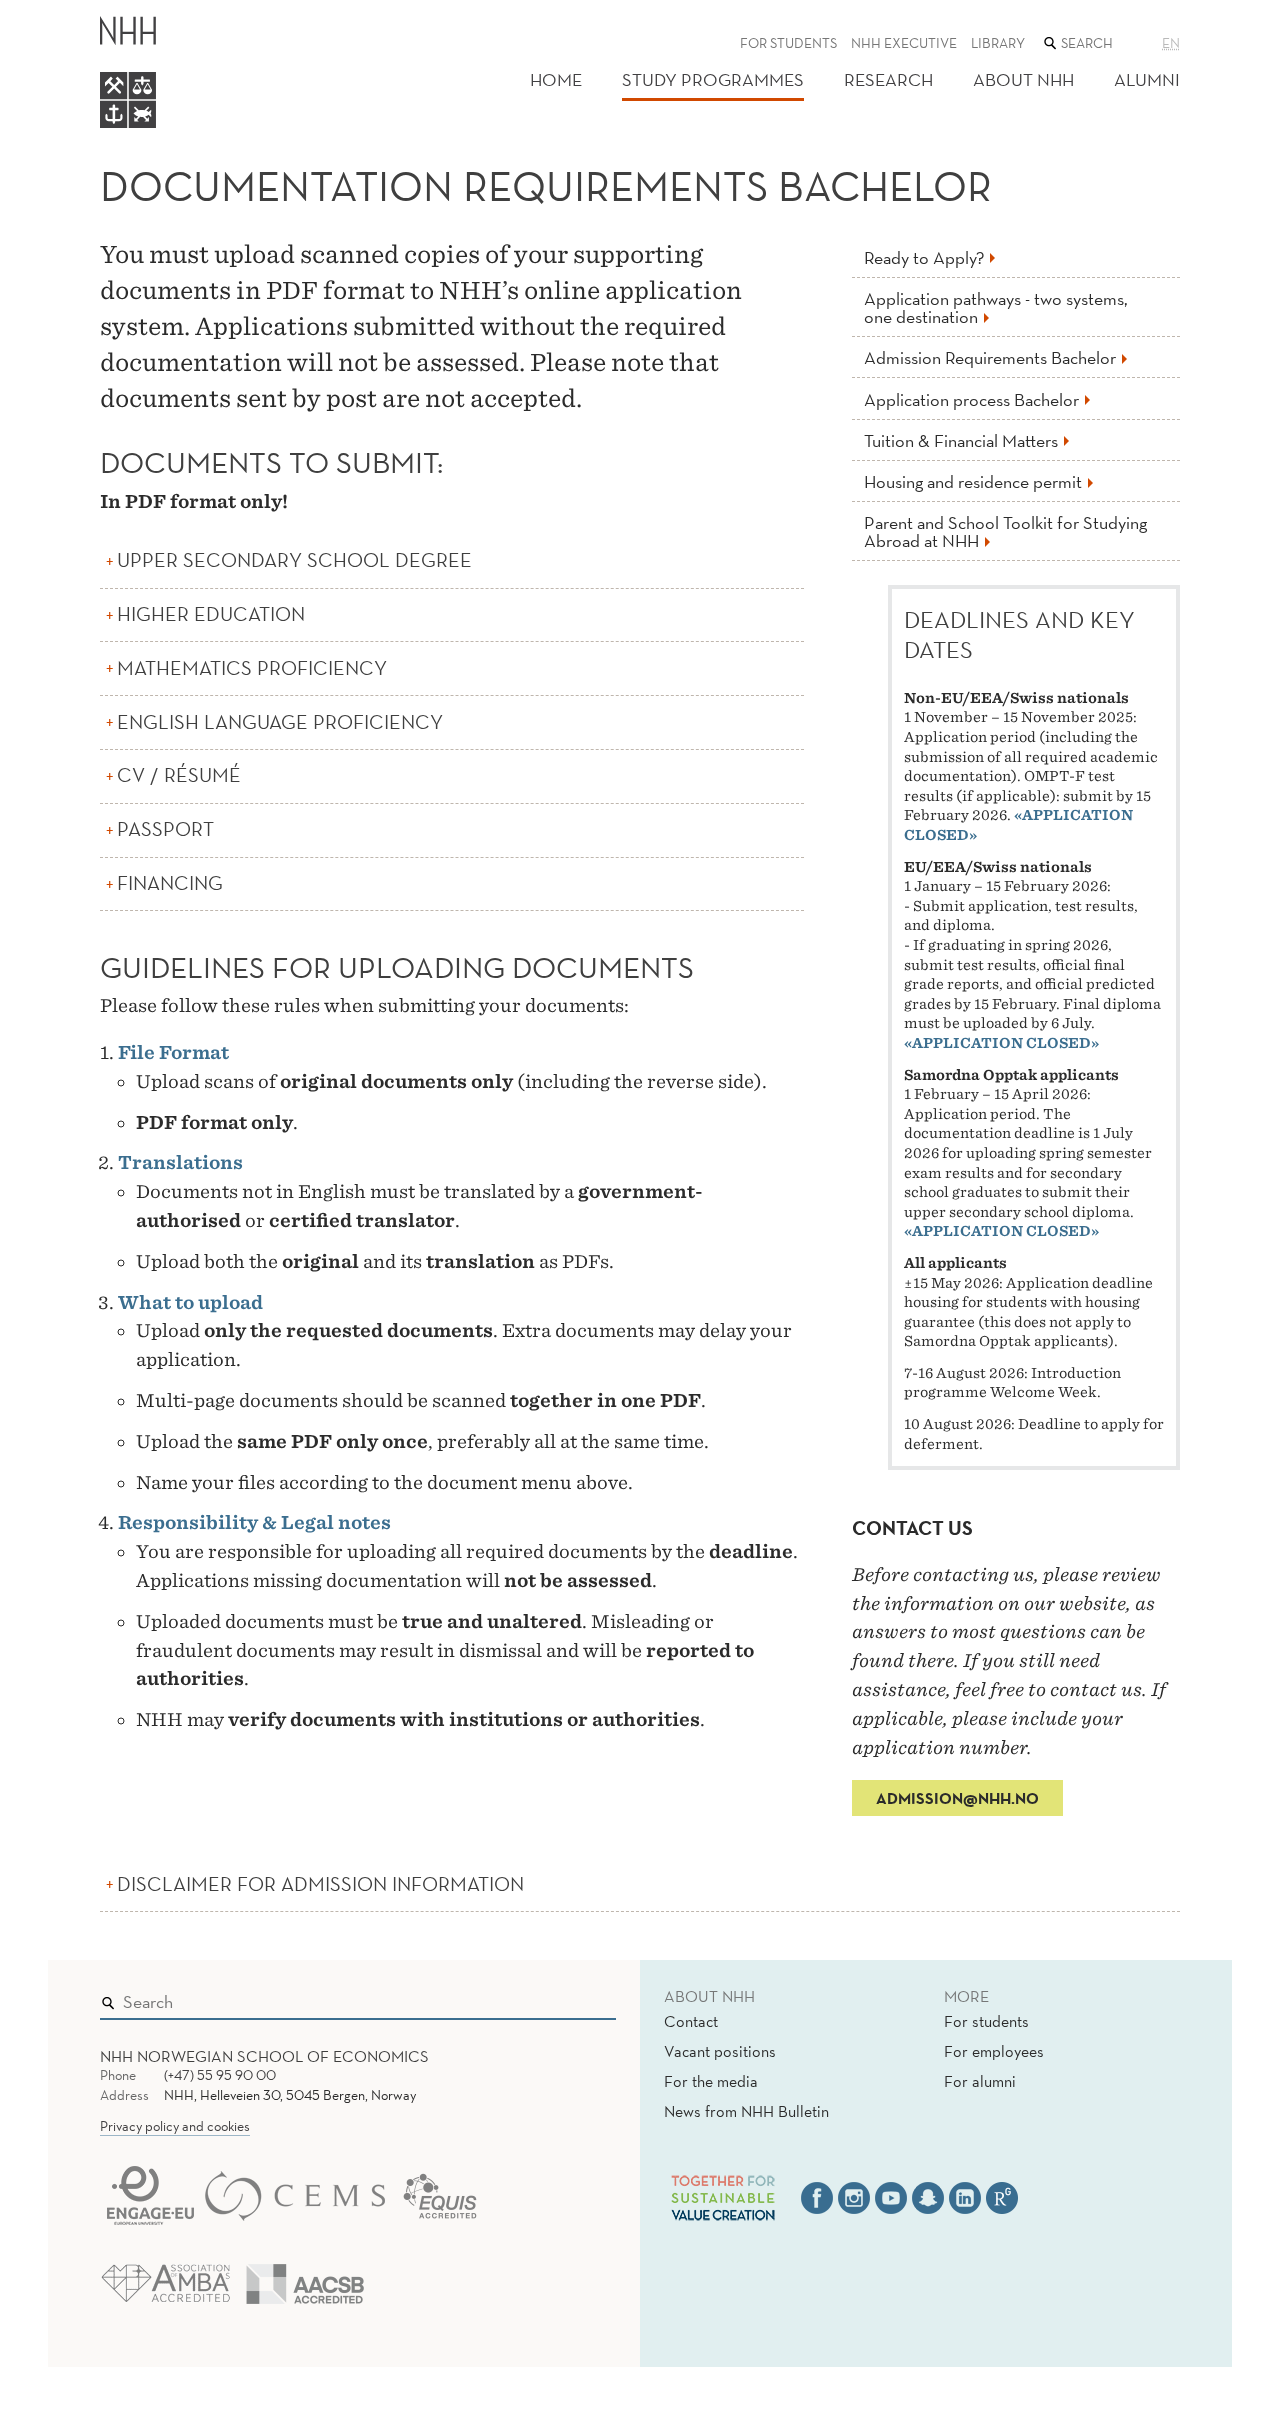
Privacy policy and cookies (175, 2126)
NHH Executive (904, 43)
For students (788, 43)
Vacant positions (720, 2051)
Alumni (1147, 79)
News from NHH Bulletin (746, 2111)
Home (556, 79)
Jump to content (61, 13)
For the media (711, 2081)
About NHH (1023, 79)
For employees (994, 2051)
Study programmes (713, 79)
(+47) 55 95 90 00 (220, 2075)
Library (998, 43)
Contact (691, 2021)
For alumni (980, 2081)
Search (572, 1997)
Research (888, 79)
